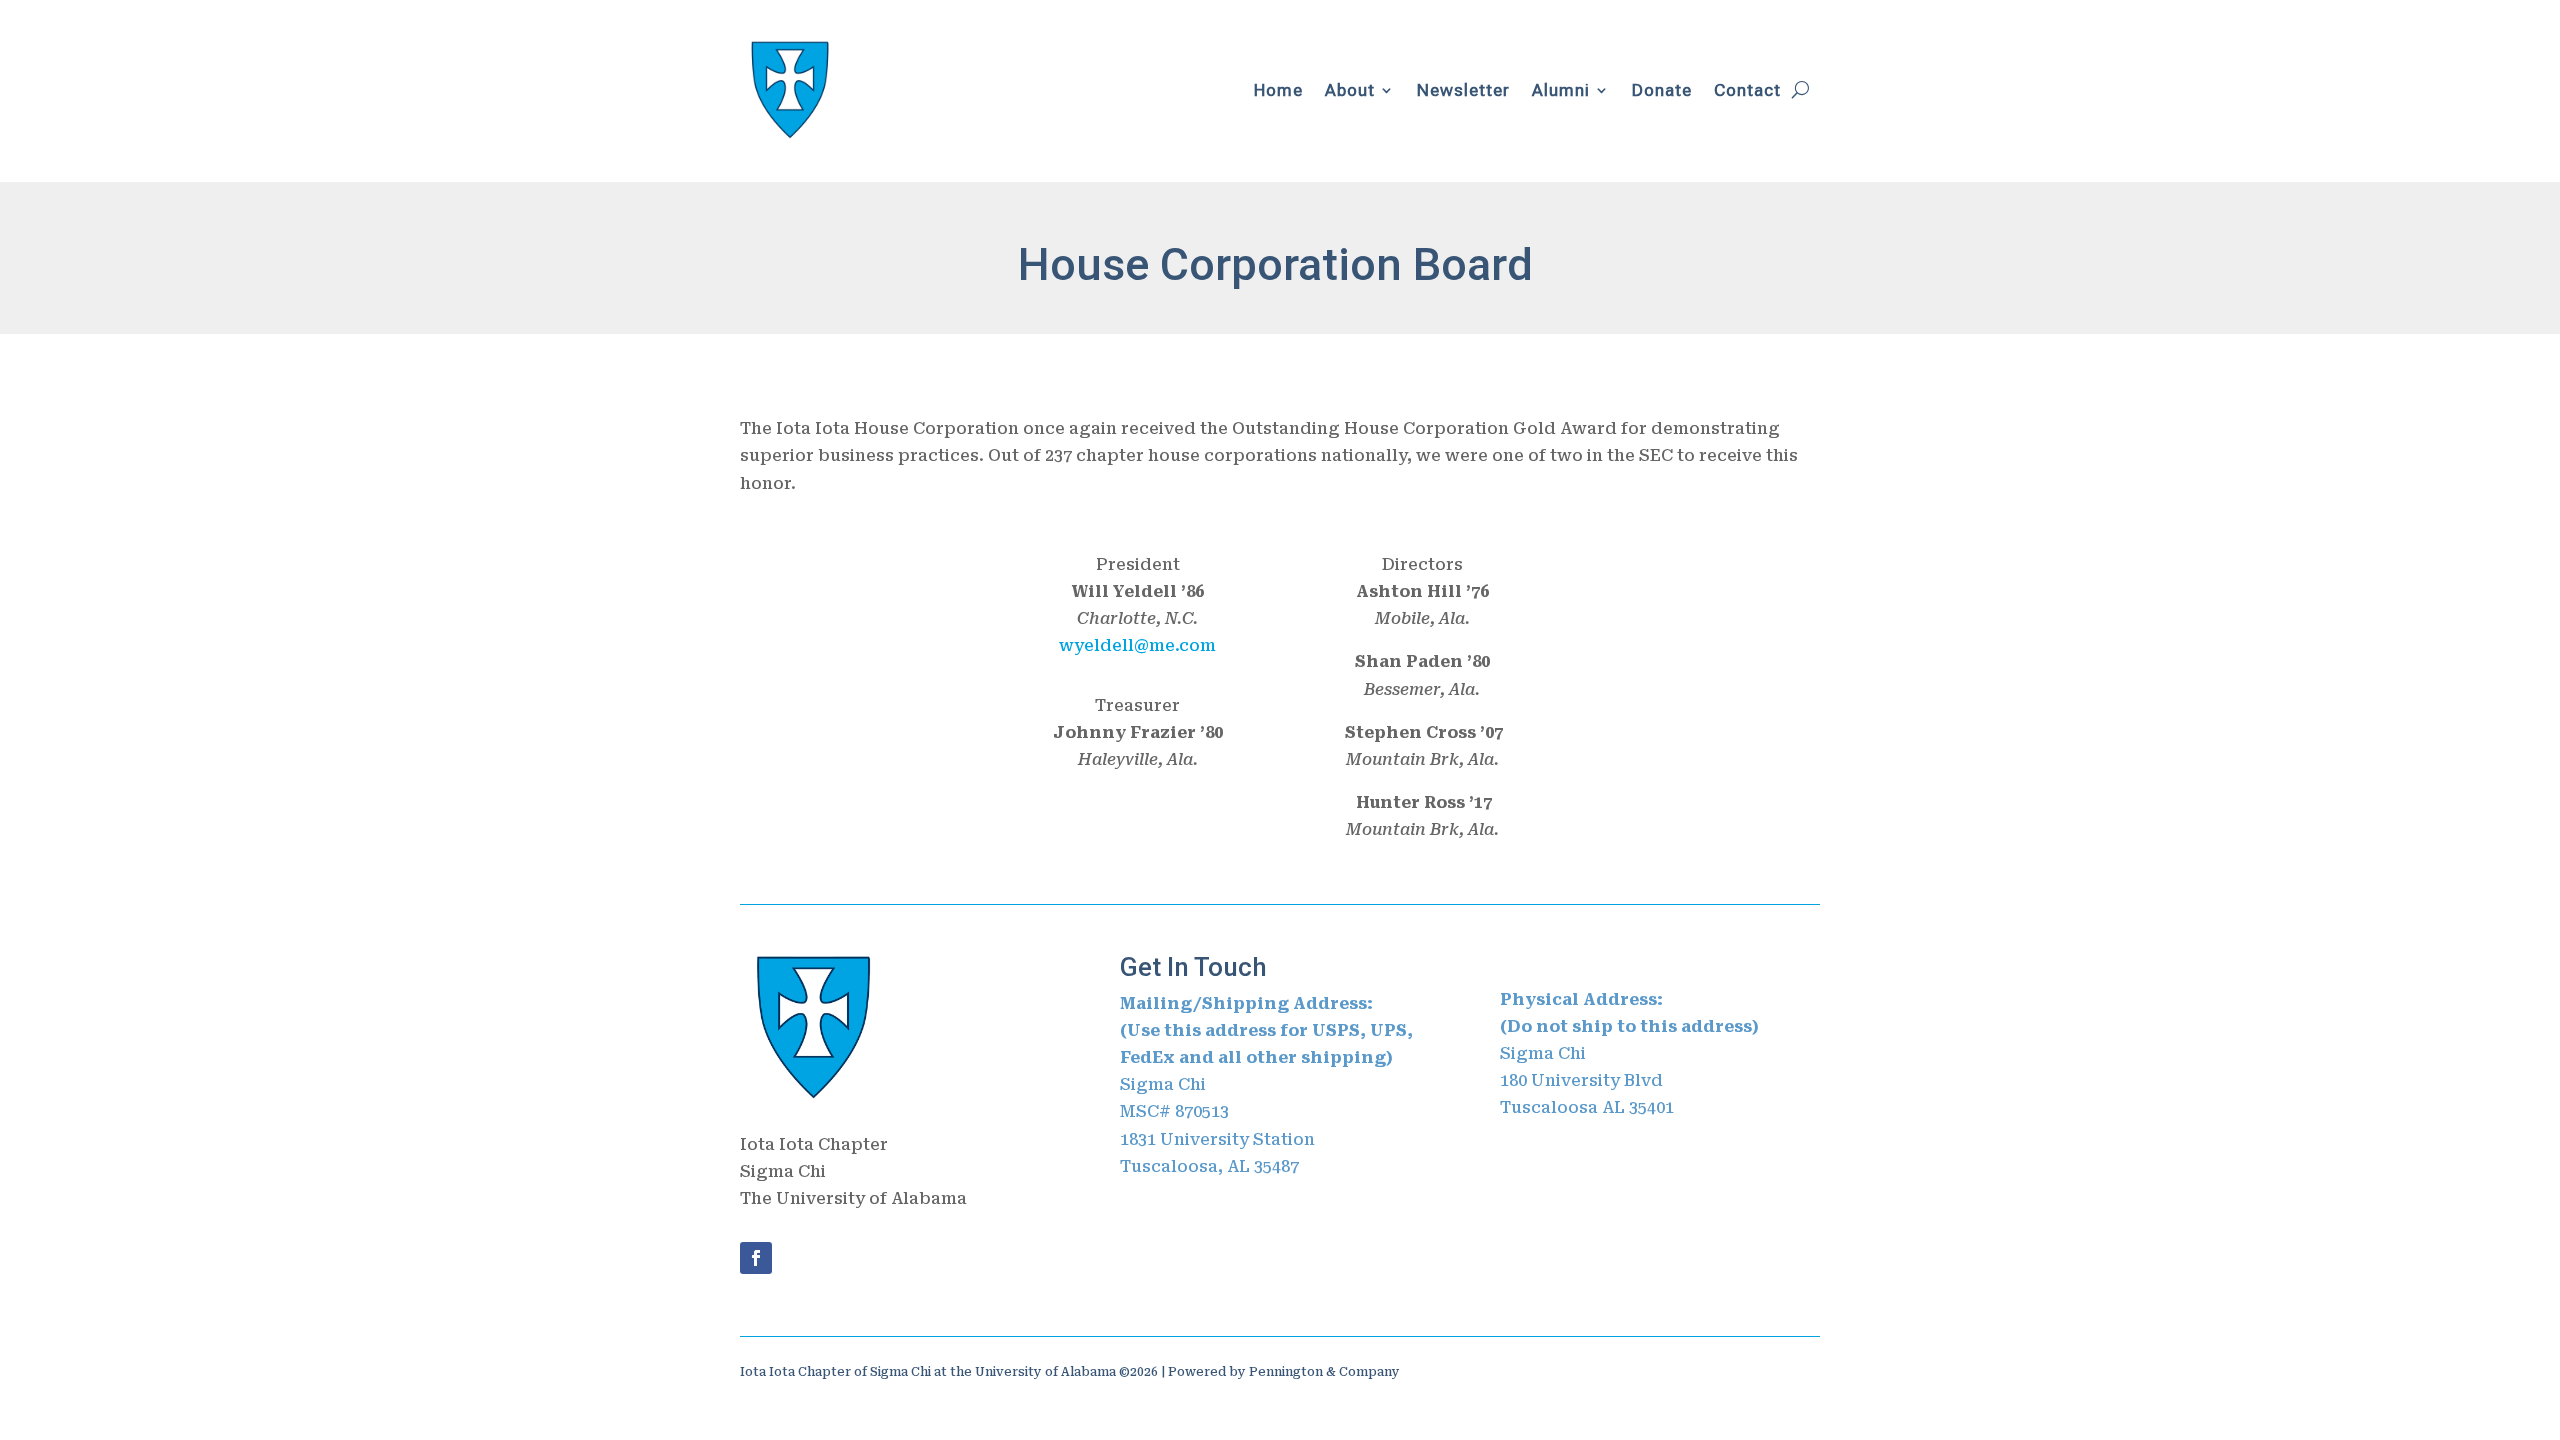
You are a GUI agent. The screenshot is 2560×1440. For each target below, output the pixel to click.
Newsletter (1463, 90)
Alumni (1561, 90)
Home (1278, 90)
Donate (1662, 90)
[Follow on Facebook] (756, 1258)
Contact (1747, 90)
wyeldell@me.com (1137, 645)
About (1350, 90)
